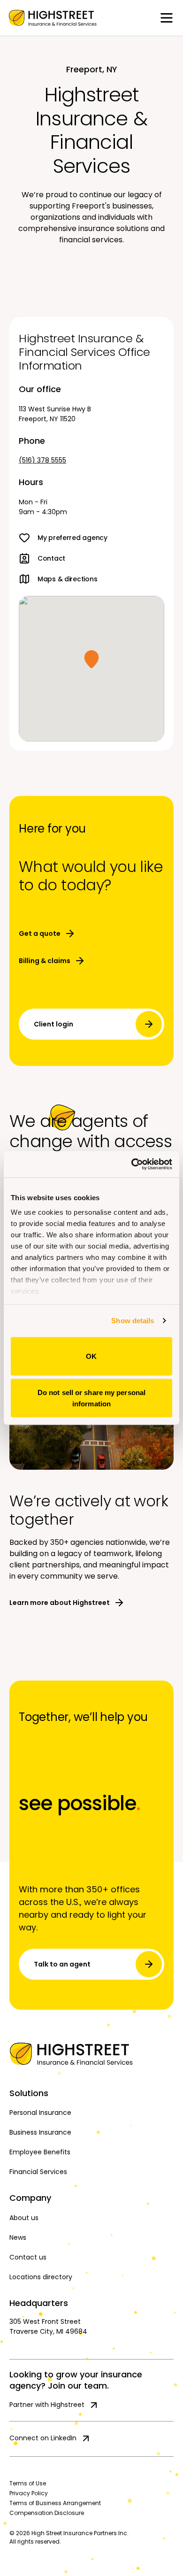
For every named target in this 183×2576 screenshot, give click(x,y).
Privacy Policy (29, 2493)
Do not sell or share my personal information (91, 1398)
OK (91, 1356)
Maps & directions (67, 579)
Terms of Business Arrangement (55, 2503)
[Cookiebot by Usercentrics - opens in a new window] (132, 1165)
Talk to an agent (62, 1964)
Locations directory (41, 2277)
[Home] (91, 2054)
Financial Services (38, 2172)
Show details (133, 1321)
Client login (53, 1024)
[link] (53, 18)
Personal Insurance (40, 2113)
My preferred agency (72, 538)
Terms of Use (28, 2483)
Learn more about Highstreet (60, 1603)
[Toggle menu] (167, 18)
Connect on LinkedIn (43, 2438)
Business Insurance (40, 2132)
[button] (91, 659)
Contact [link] (51, 558)
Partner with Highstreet (47, 2405)
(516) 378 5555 (42, 460)
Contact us (28, 2257)
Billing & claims (45, 961)
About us (24, 2218)
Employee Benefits (40, 2152)
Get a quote (40, 933)
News (18, 2237)
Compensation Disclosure (47, 2513)
